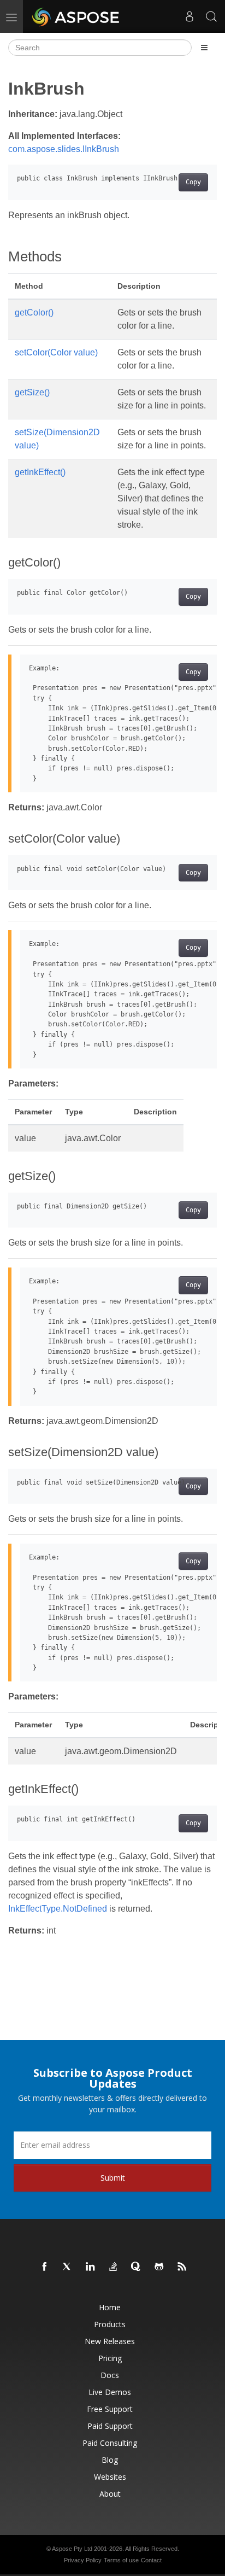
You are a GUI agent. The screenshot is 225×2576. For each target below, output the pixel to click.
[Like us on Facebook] (45, 2267)
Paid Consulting (110, 2443)
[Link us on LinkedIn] (91, 2267)
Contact (151, 2560)
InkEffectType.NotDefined (58, 1909)
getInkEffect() (40, 472)
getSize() (32, 392)
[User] (190, 16)
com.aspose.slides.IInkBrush (64, 149)
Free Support (110, 2409)
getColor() (34, 312)
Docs (110, 2375)
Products (110, 2324)
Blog (110, 2460)
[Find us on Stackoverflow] (114, 2267)
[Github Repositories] (159, 2267)
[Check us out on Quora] (137, 2267)
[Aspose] (76, 16)
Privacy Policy (83, 2560)
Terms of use (121, 2560)
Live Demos (110, 2392)
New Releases (110, 2341)
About (110, 2494)
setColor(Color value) (56, 352)
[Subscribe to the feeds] (182, 2267)
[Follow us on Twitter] (68, 2267)
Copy (193, 182)
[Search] (211, 16)
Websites (110, 2477)
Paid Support (110, 2426)
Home (110, 2307)
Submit (113, 2178)
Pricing (110, 2358)
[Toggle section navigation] (204, 48)
